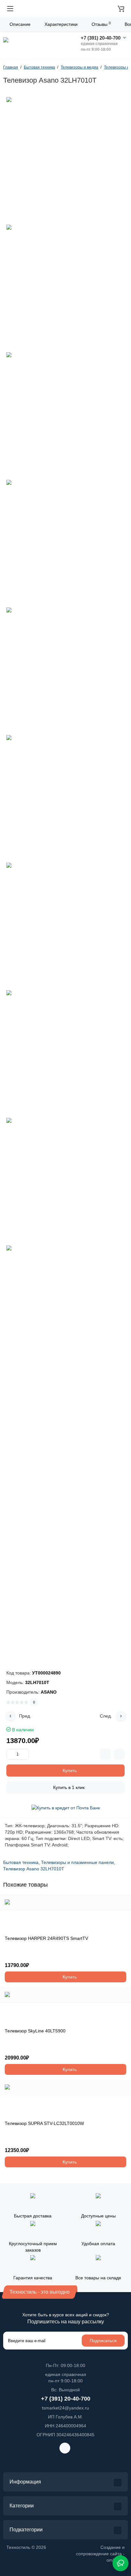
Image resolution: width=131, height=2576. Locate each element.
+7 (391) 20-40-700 (101, 38)
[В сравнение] (105, 1754)
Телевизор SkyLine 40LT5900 (35, 2031)
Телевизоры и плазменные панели (77, 1862)
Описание (20, 24)
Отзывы (101, 24)
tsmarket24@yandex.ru (65, 2408)
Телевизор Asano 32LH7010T (34, 1869)
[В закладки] (119, 1754)
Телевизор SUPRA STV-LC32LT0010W (44, 2123)
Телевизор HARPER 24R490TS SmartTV (46, 1938)
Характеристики (61, 24)
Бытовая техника (21, 1862)
